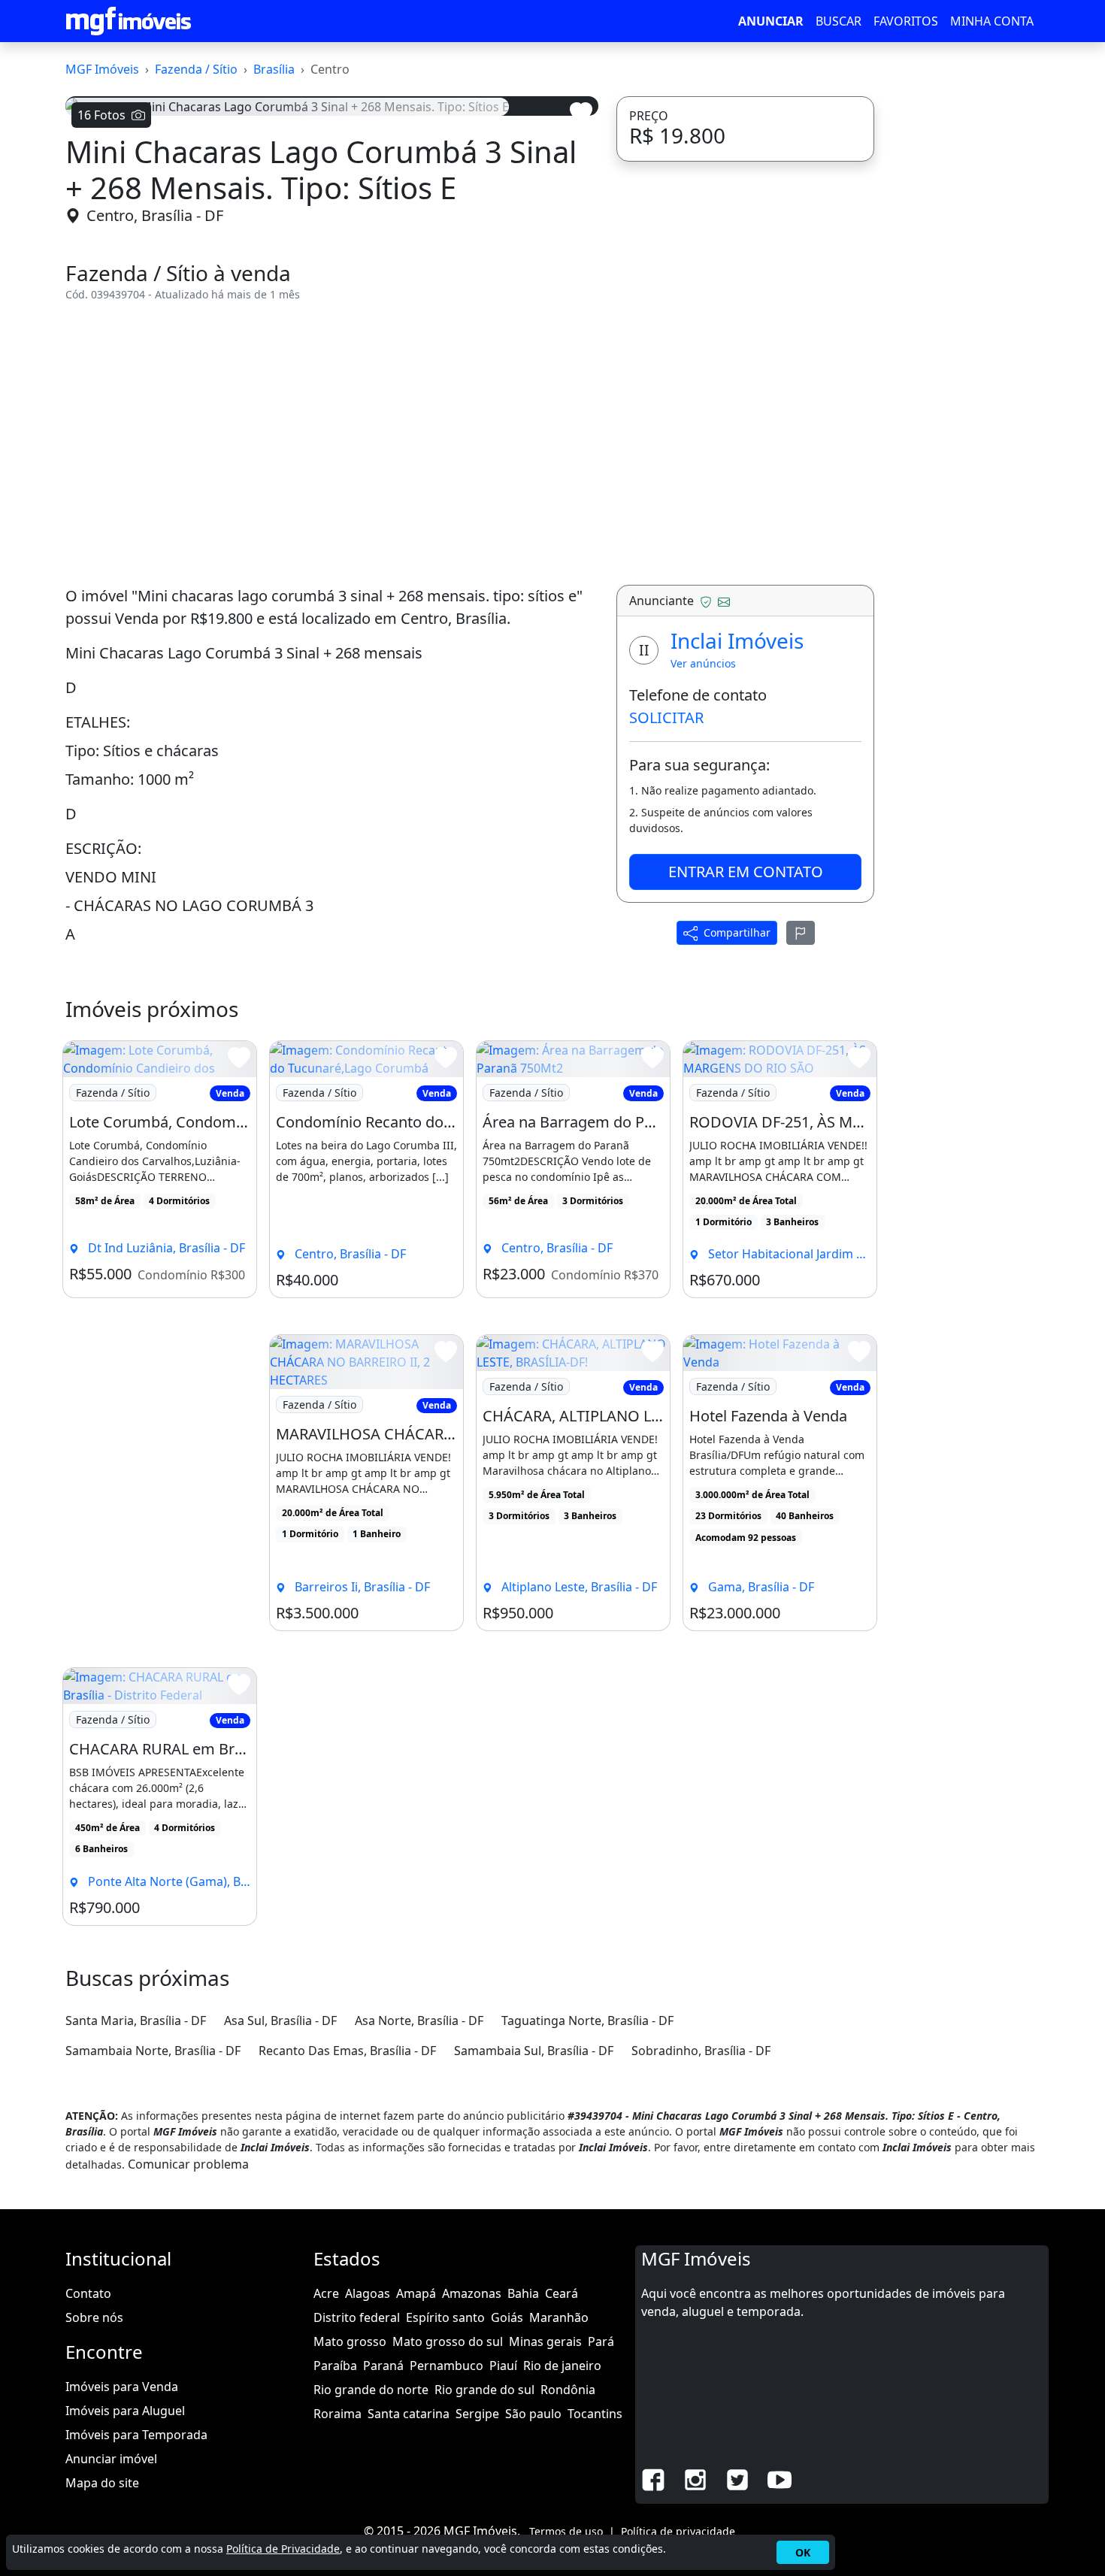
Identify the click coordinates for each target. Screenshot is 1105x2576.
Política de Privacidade (283, 2549)
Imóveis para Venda (122, 2387)
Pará (601, 2341)
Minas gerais (545, 2341)
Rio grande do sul (484, 2390)
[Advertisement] (332, 443)
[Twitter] (737, 2478)
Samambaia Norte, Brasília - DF (153, 2051)
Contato (88, 2293)
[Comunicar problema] (801, 933)
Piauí (503, 2366)
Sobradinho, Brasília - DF (701, 2051)
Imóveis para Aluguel (125, 2411)
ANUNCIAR (771, 21)
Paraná (383, 2366)
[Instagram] (695, 2478)
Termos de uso (566, 2531)
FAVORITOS (906, 21)
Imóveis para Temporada (136, 2435)
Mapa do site (102, 2483)
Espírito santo (445, 2317)
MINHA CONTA (992, 21)
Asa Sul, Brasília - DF (280, 2021)
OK (803, 2552)
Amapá (416, 2293)
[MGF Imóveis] (129, 21)
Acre (326, 2293)
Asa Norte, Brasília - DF (419, 2021)
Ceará (562, 2293)
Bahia (523, 2293)
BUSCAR (839, 21)
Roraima (338, 2414)
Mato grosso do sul (448, 2341)
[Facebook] (653, 2478)
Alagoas (368, 2293)
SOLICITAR (666, 717)
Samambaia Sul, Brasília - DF (534, 2051)
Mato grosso (350, 2341)
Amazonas (472, 2293)
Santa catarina (409, 2414)
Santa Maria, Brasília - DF (136, 2021)
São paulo (533, 2414)
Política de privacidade (678, 2531)
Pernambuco (447, 2366)
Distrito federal (357, 2317)
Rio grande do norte (371, 2390)
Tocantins (595, 2414)
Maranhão (559, 2317)
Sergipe (477, 2414)
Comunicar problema (188, 2164)
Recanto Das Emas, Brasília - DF (347, 2051)
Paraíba (335, 2366)
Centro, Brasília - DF (155, 215)
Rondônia (568, 2390)
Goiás (507, 2317)
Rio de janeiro (562, 2366)
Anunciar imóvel (111, 2459)
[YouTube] (780, 2478)
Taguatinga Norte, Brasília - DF (587, 2021)
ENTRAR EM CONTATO (746, 872)
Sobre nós (94, 2317)
